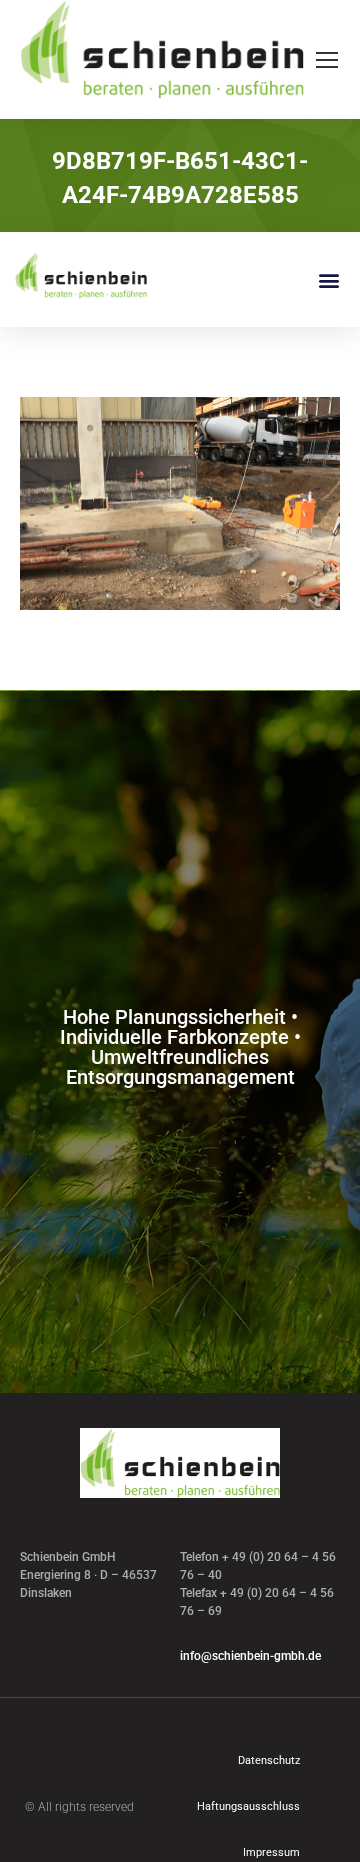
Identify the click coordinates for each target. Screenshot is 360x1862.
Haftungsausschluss (248, 1806)
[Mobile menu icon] (327, 60)
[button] (328, 279)
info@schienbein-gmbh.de (250, 1656)
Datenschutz (269, 1760)
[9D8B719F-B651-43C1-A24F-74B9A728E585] (180, 503)
